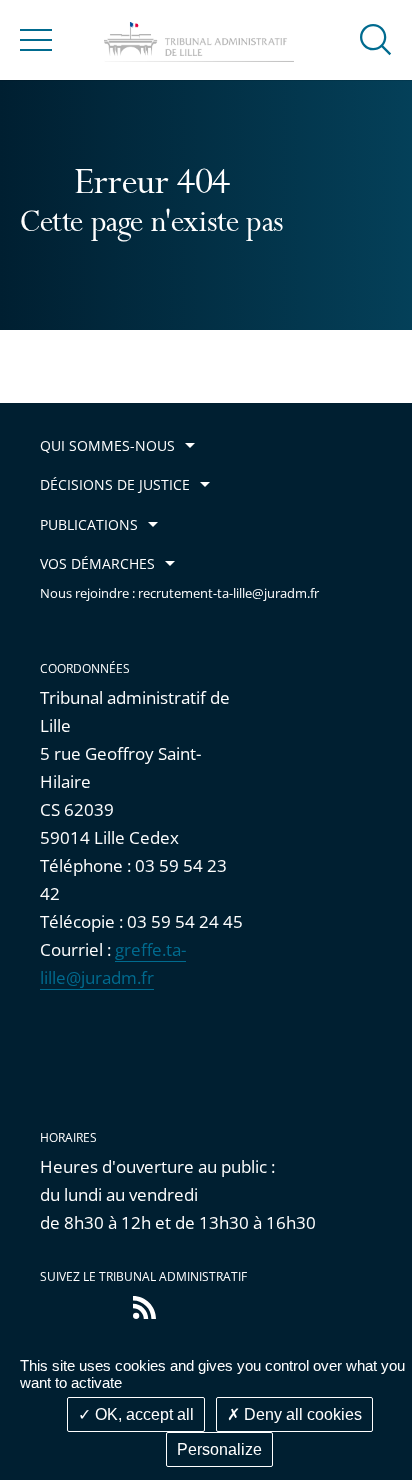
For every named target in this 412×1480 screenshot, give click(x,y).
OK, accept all (142, 1414)
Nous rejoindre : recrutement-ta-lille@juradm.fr (179, 593)
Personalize (219, 1449)
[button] (376, 38)
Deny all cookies (301, 1414)
